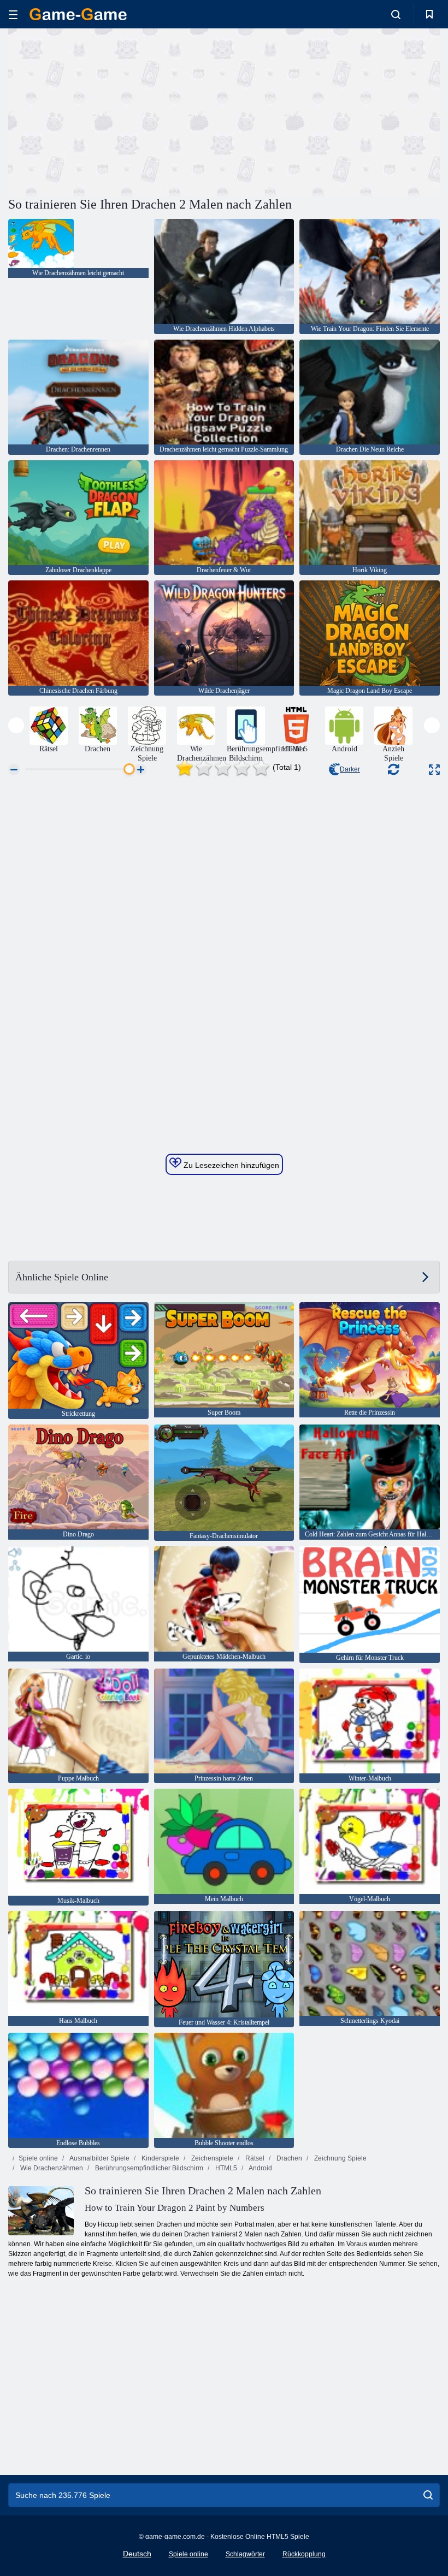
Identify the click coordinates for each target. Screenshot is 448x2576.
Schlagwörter (245, 2554)
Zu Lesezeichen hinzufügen (230, 1165)
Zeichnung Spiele (340, 2158)
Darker (350, 769)
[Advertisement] (116, 111)
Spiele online (38, 2158)
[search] (428, 2495)
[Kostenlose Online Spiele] (78, 14)
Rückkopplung (304, 2554)
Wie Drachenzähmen (51, 2168)
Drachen (288, 2158)
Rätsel (254, 2158)
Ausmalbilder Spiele (99, 2158)
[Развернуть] (434, 770)
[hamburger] (13, 14)
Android (260, 2168)
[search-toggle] (396, 14)
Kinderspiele (160, 2158)
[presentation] (16, 725)
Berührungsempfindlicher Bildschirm (148, 2168)
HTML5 (225, 2168)
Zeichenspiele (211, 2158)
